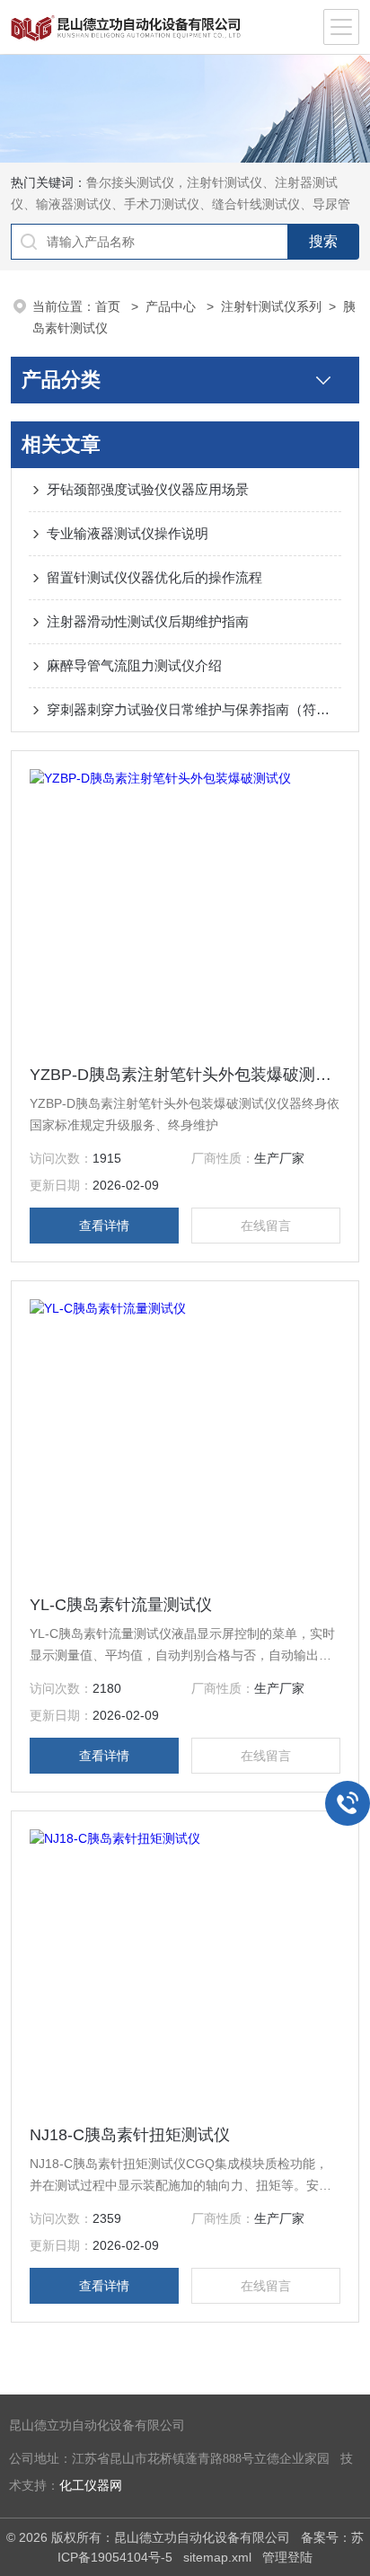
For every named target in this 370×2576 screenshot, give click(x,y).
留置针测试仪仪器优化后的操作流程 (154, 577)
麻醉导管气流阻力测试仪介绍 (134, 665)
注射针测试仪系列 (271, 306)
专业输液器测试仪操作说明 (128, 533)
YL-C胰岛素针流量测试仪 (121, 1605)
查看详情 (104, 1226)
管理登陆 (287, 2557)
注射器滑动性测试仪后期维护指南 (148, 621)
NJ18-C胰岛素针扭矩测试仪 (130, 2135)
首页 (110, 306)
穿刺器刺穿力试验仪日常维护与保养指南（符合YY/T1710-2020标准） (194, 709)
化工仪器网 (91, 2486)
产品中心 (172, 306)
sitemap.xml (217, 2557)
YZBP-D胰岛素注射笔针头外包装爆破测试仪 (185, 1075)
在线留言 (266, 1226)
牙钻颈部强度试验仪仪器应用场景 (148, 489)
